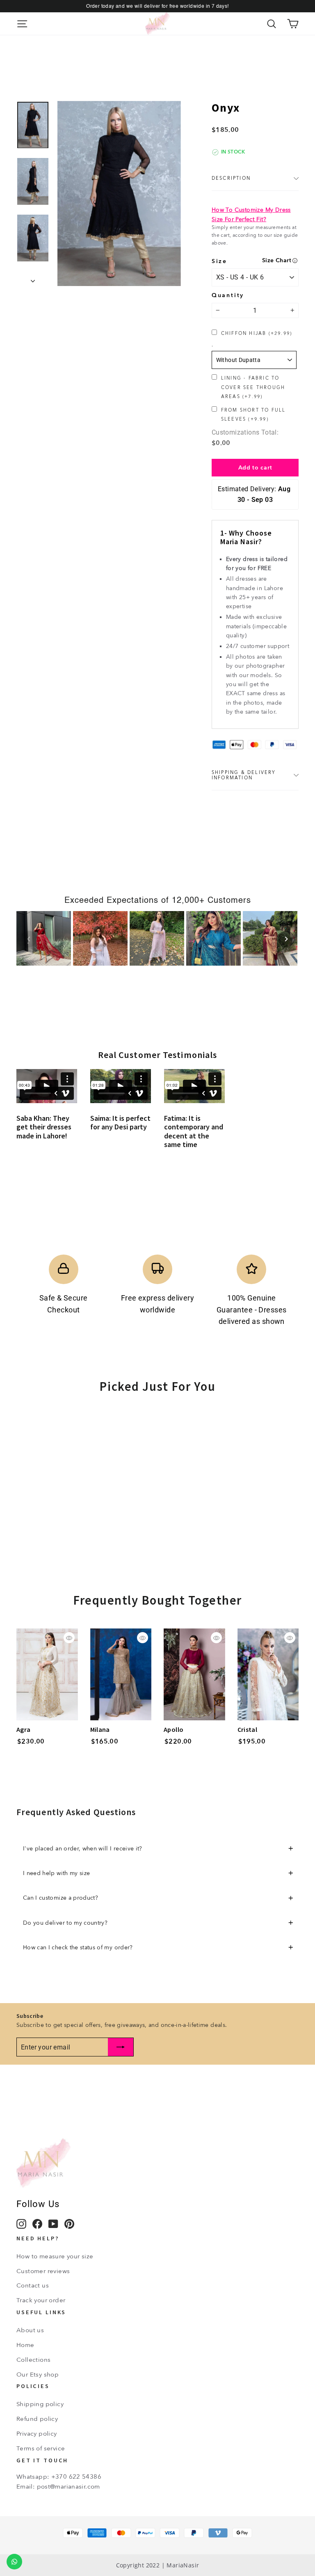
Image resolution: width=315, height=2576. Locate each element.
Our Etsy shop (38, 2374)
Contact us (33, 2285)
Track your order (41, 2300)
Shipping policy (40, 2404)
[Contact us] (14, 2562)
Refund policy (37, 2419)
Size (219, 261)
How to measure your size (55, 2256)
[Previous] (29, 939)
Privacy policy (37, 2434)
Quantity (228, 295)
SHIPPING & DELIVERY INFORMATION (244, 775)
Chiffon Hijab (257, 333)
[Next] (286, 939)
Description (231, 178)
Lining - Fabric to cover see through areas (253, 387)
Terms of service (41, 2448)
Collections (33, 2360)
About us (30, 2330)
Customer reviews (43, 2271)
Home (25, 2345)
